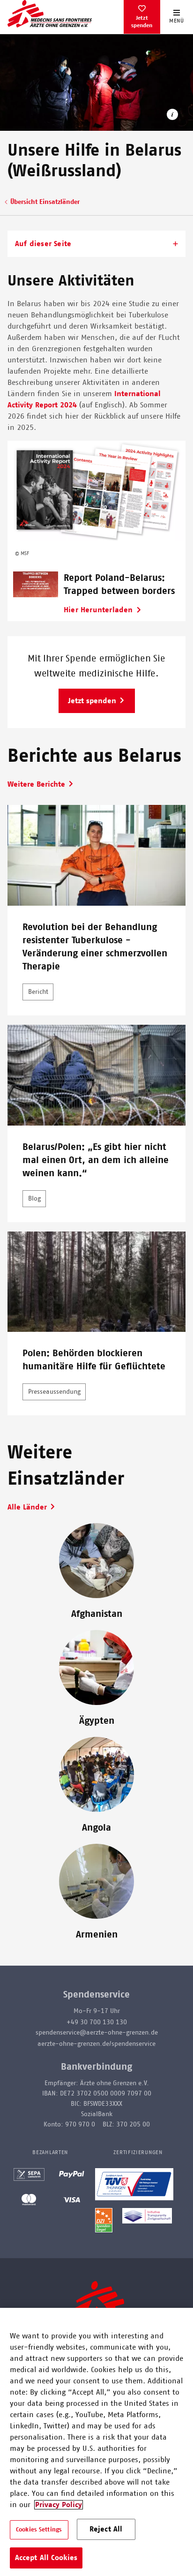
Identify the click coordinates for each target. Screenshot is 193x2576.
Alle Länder (27, 1507)
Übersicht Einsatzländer (45, 202)
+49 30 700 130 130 (97, 2022)
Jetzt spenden (142, 22)
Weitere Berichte (36, 784)
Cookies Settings (39, 2530)
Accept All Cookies (46, 2558)
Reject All (106, 2529)
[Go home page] (50, 14)
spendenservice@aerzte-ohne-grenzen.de (97, 2033)
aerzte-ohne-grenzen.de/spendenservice (96, 2044)
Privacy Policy (59, 2505)
